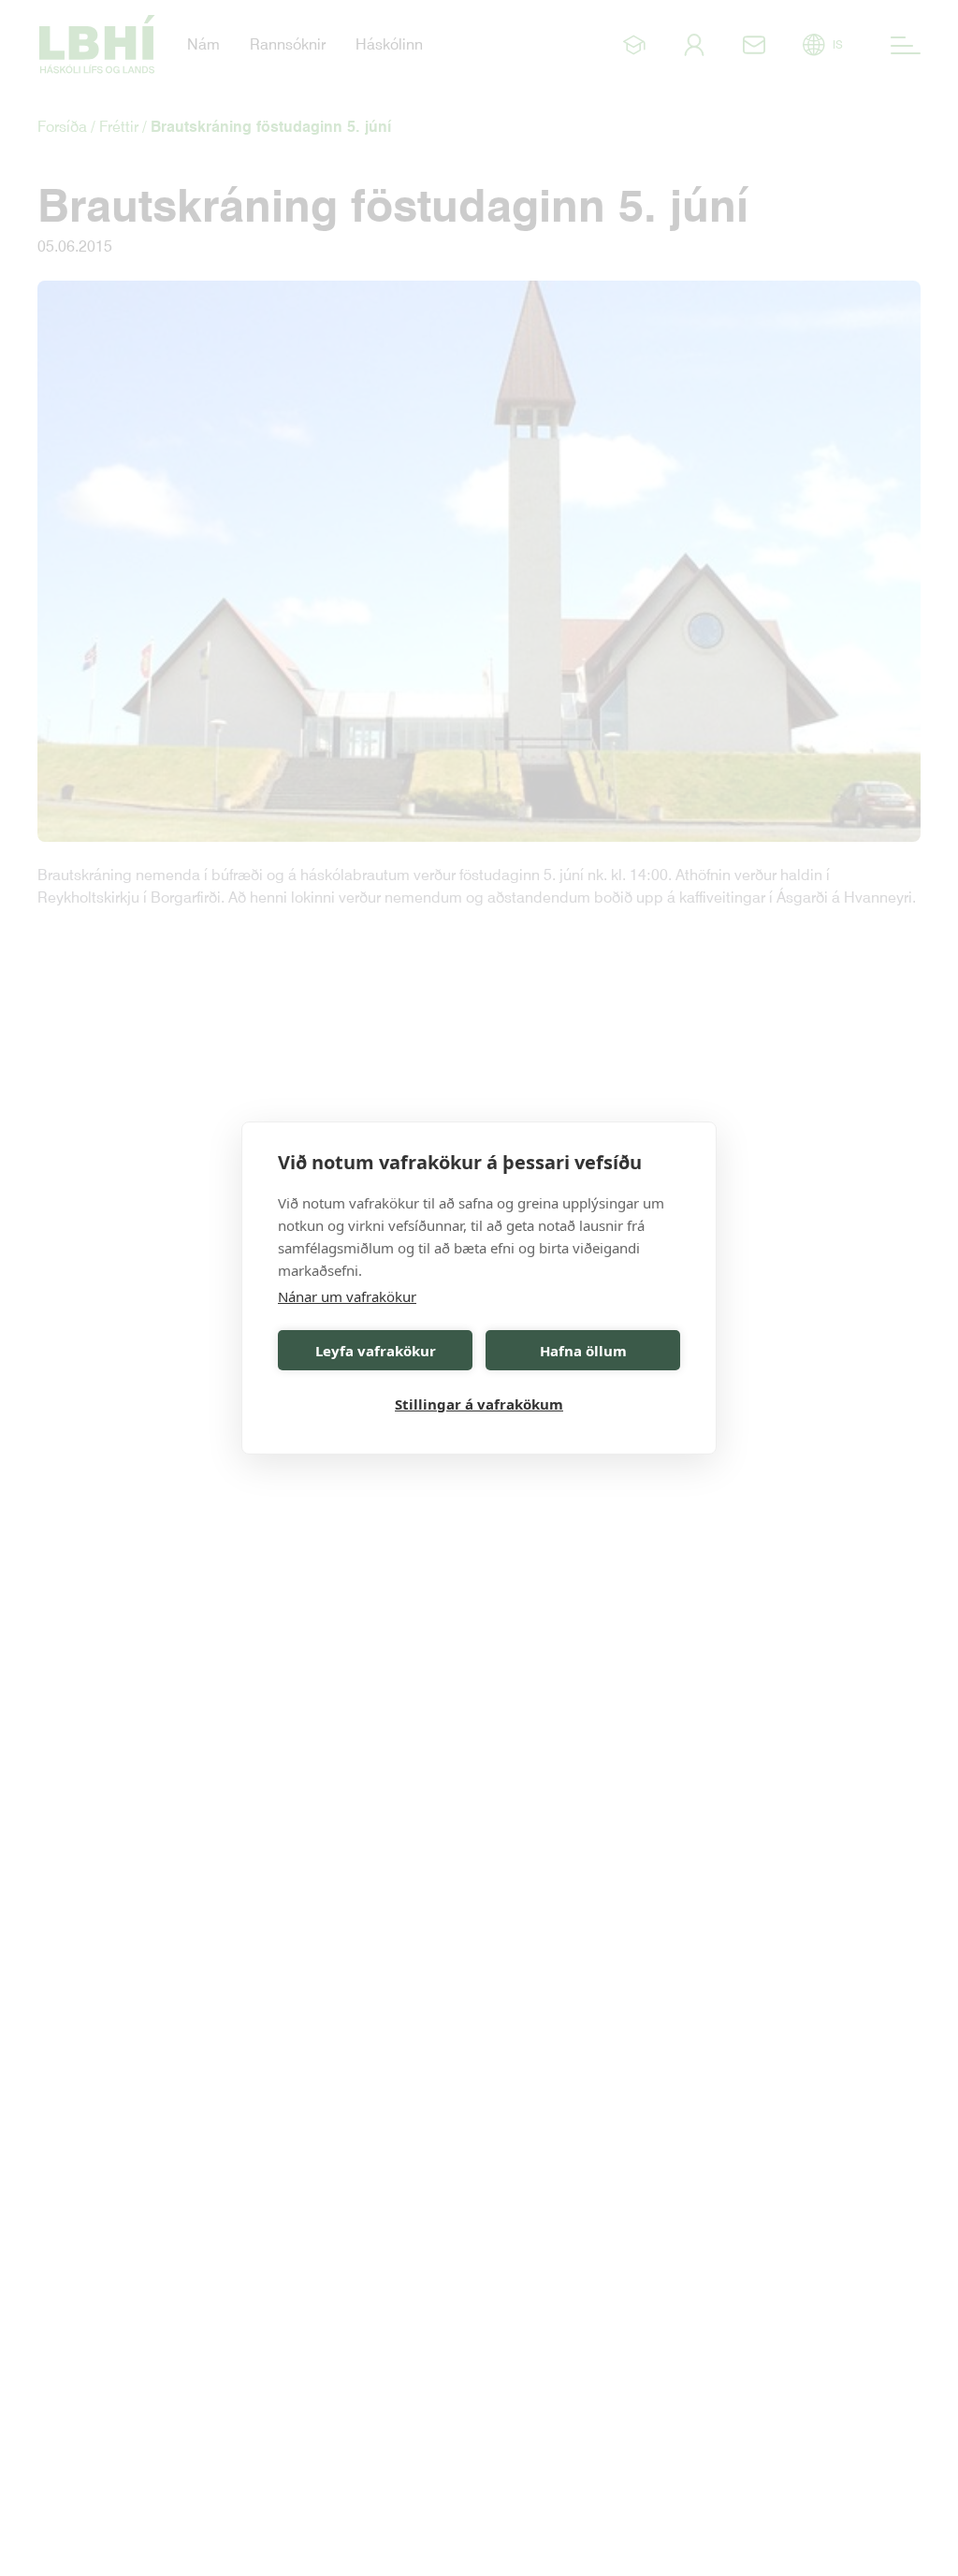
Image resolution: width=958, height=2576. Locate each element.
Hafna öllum (583, 1351)
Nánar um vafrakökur (347, 1296)
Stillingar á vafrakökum (479, 1404)
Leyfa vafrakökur (376, 1351)
